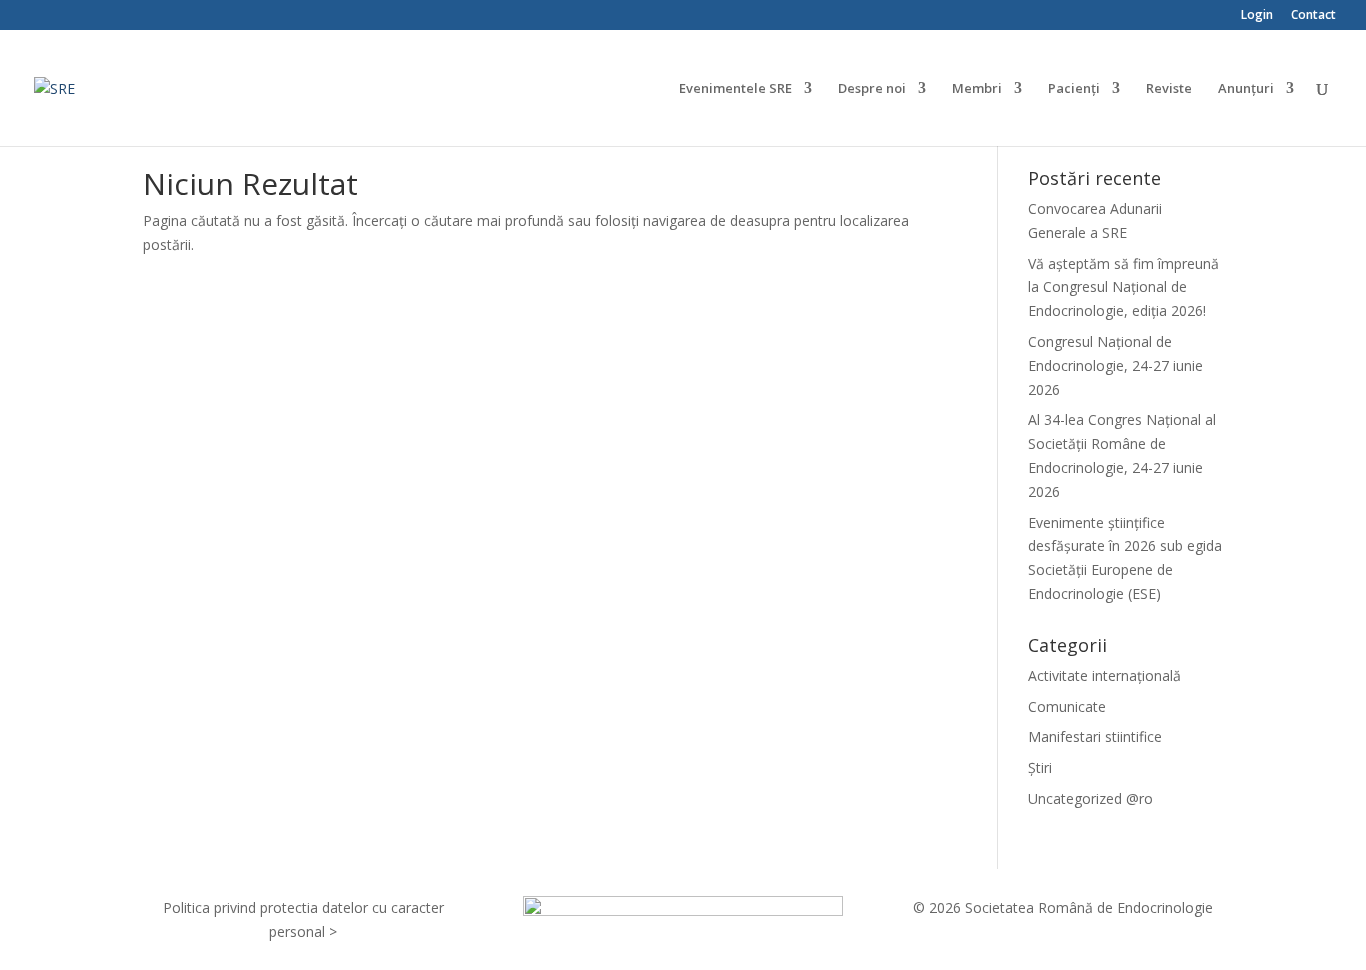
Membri (977, 89)
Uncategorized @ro (1090, 798)
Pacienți (1074, 89)
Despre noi (872, 89)
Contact (1313, 16)
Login (1257, 16)
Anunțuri (1246, 89)
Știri (1040, 767)
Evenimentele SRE (735, 89)
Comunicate (1067, 706)
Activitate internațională (1104, 675)
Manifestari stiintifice (1095, 736)
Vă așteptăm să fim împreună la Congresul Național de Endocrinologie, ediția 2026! (1123, 287)
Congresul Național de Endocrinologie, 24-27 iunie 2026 (1115, 365)
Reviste (1169, 89)
